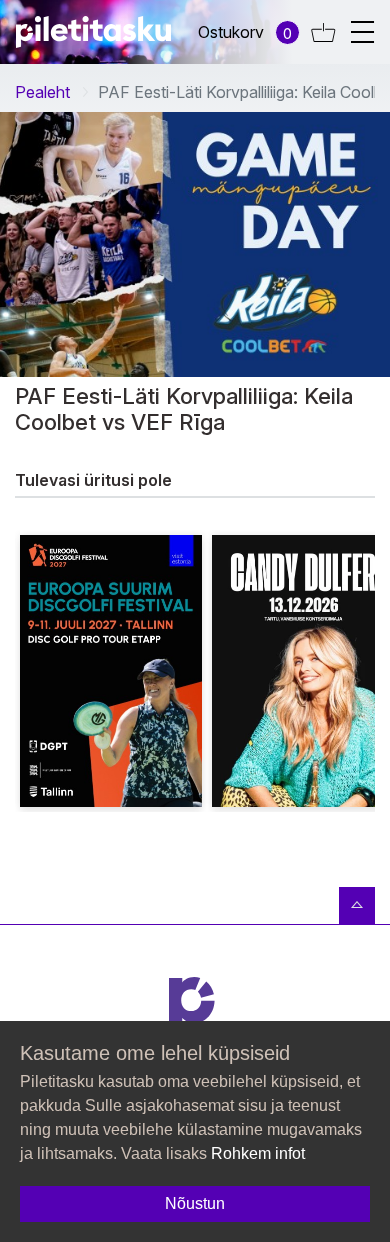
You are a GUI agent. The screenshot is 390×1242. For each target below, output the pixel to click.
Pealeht (42, 92)
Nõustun (195, 1203)
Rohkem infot (258, 1153)
